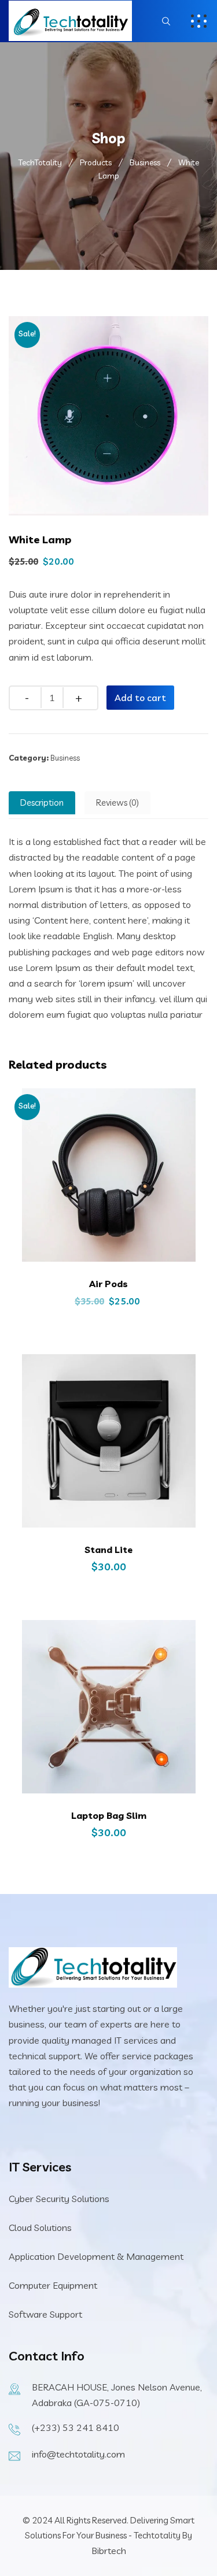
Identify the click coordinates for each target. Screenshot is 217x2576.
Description (42, 803)
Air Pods (108, 1284)
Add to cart (140, 698)
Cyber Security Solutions (59, 2199)
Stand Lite (108, 1550)
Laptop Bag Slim (109, 1815)
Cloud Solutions (40, 2227)
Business (65, 758)
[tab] (42, 803)
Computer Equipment (53, 2285)
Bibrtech (109, 2551)
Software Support (45, 2314)
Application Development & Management (96, 2256)
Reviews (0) (117, 803)
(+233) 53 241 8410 (76, 2427)
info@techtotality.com (78, 2454)
